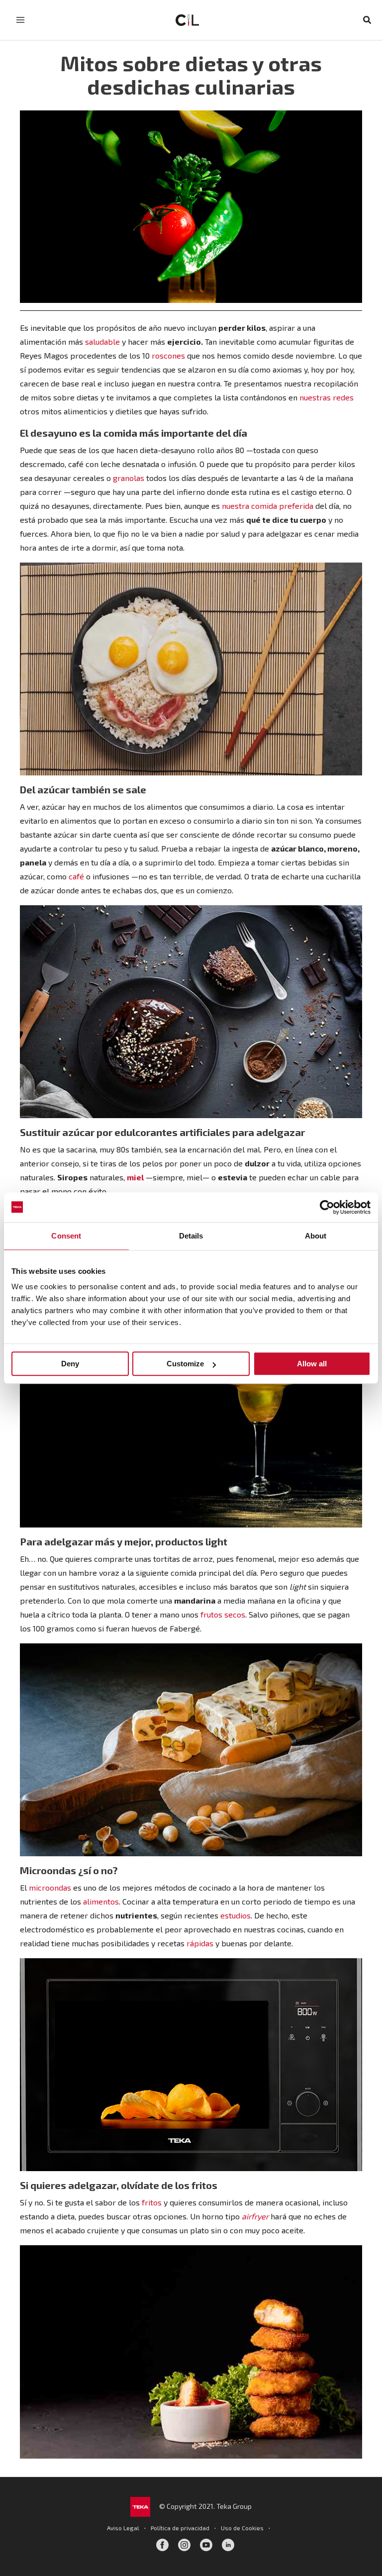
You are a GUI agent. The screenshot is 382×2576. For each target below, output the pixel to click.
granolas (129, 478)
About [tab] (316, 1236)
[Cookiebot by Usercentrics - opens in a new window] (327, 1207)
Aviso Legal (123, 2528)
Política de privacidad (180, 2528)
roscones (168, 355)
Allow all (312, 1364)
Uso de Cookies (242, 2528)
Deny (70, 1364)
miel (135, 1177)
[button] (368, 20)
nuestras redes (327, 397)
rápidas (200, 1943)
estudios (236, 1915)
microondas (50, 1887)
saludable (102, 341)
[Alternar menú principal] (20, 20)
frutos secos (223, 1614)
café (76, 876)
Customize (185, 1364)
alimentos (101, 1901)
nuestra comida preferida (268, 506)
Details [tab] (191, 1236)
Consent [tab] (66, 1236)
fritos (152, 2202)
